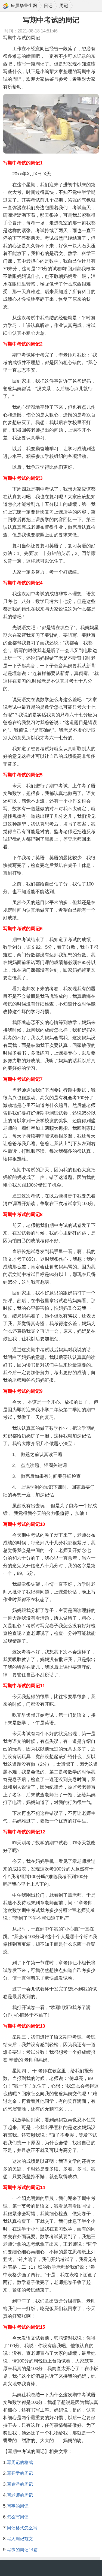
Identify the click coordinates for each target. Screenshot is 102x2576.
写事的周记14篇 (22, 2550)
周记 (64, 6)
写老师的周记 (20, 2495)
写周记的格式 (20, 2462)
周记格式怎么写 (22, 2528)
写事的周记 (18, 2506)
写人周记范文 (20, 2539)
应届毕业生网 (24, 6)
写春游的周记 (20, 2484)
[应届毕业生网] (6, 6)
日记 (48, 6)
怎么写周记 (18, 2517)
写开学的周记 (20, 2473)
